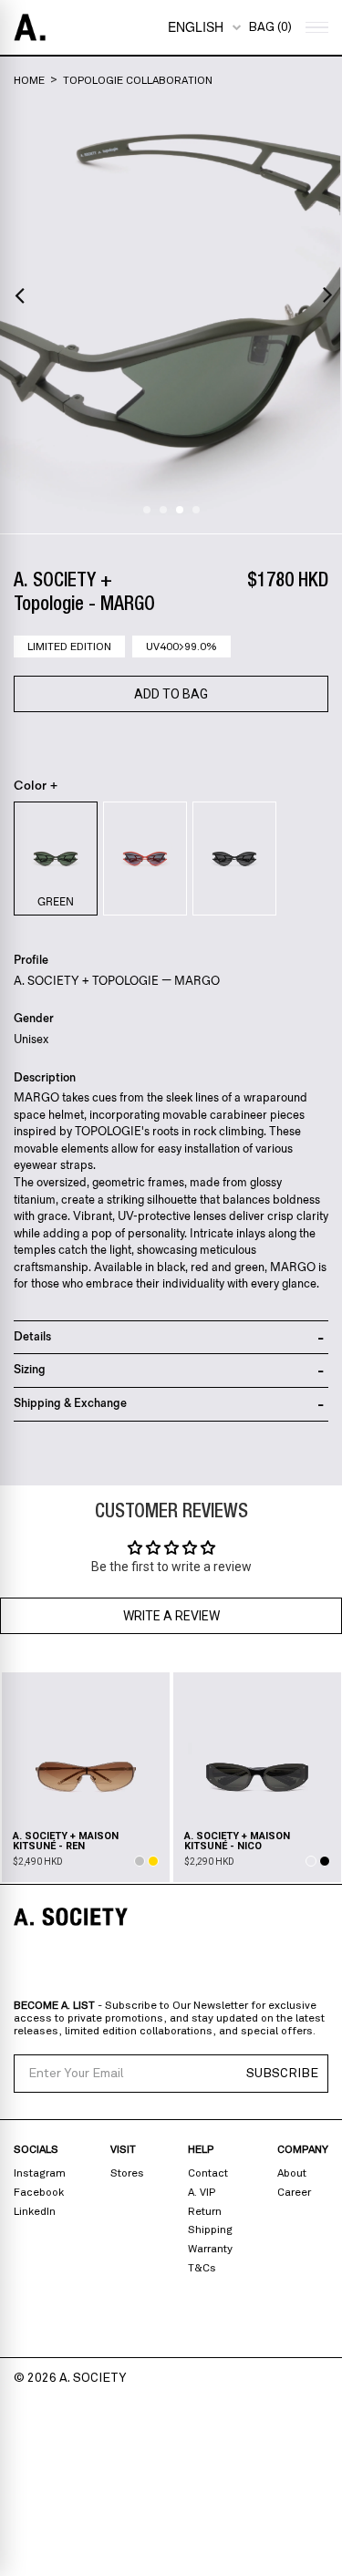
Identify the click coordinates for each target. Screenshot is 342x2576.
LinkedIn (35, 2211)
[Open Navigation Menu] (315, 28)
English (196, 26)
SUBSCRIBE (282, 2074)
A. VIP (202, 2192)
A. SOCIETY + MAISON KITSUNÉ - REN (66, 1841)
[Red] (145, 859)
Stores (127, 2173)
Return (205, 2211)
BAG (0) (270, 27)
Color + (36, 786)
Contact (208, 2173)
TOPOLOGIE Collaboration (138, 80)
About (292, 2173)
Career (294, 2192)
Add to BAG (171, 694)
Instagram (40, 2173)
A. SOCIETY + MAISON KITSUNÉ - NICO (237, 1841)
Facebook (39, 2192)
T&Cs (202, 2268)
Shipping (210, 2229)
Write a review (171, 1616)
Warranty (210, 2249)
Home (29, 80)
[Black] (234, 859)
